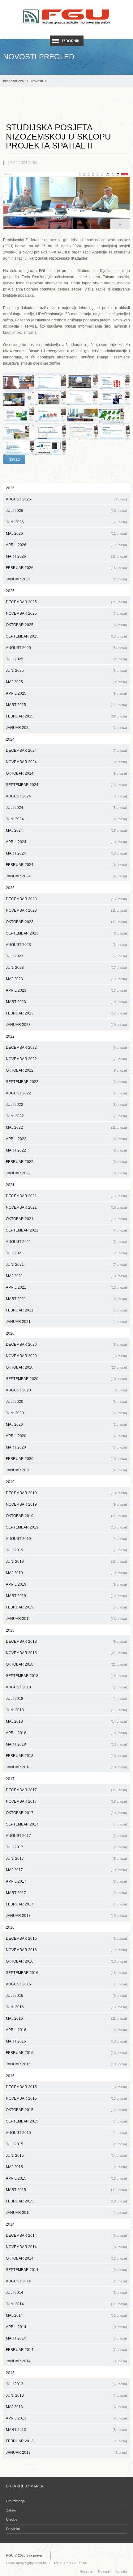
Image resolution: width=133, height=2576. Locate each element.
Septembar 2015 (66, 2121)
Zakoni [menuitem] (11, 2510)
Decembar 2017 (66, 1790)
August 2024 (66, 796)
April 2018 (66, 1733)
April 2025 (66, 693)
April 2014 (66, 2327)
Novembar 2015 (66, 2098)
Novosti (37, 81)
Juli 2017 (66, 1847)
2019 (10, 1482)
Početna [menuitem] (86, 2571)
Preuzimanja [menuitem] (15, 2501)
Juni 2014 (66, 2304)
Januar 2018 (66, 1767)
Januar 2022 (66, 1173)
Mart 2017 (66, 1893)
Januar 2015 (66, 2213)
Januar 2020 (66, 1470)
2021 (10, 1185)
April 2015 (66, 2178)
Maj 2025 (66, 682)
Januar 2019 (66, 1619)
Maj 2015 (66, 2167)
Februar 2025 (66, 716)
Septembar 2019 (66, 1527)
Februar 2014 (66, 2350)
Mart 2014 (66, 2338)
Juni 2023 (66, 968)
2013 (10, 2373)
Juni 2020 (66, 1413)
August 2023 (66, 945)
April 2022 (66, 1139)
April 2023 (66, 990)
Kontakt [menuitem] (121, 2571)
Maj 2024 (66, 830)
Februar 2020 (66, 1459)
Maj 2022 (66, 1127)
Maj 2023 (66, 979)
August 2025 (66, 648)
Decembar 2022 (66, 1048)
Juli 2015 (66, 2144)
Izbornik (71, 41)
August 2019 (66, 1539)
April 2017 (66, 1881)
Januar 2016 (66, 2064)
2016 (10, 1927)
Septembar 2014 (66, 2270)
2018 (10, 1630)
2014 (10, 2224)
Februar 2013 (66, 2441)
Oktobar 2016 (66, 1961)
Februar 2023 (66, 1013)
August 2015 (66, 2133)
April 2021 (66, 1287)
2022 (10, 1036)
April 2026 (66, 545)
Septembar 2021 (66, 1230)
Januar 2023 (66, 1025)
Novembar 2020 (66, 1356)
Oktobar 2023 (66, 922)
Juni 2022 (66, 1116)
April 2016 (66, 2030)
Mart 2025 (66, 705)
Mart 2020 (66, 1447)
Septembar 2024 (66, 785)
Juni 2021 (66, 1265)
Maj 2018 (66, 1721)
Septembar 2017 (66, 1824)
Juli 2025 (66, 659)
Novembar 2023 (66, 910)
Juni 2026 (66, 522)
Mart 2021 (66, 1299)
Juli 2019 (66, 1550)
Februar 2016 (66, 2053)
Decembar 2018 (66, 1641)
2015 (10, 2076)
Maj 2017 (66, 1870)
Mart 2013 (66, 2430)
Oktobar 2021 (66, 1219)
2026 (10, 488)
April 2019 (66, 1584)
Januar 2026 (66, 579)
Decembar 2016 (66, 1938)
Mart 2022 (66, 1150)
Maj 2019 (66, 1573)
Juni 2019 (66, 1562)
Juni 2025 (66, 671)
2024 (10, 739)
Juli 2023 (66, 956)
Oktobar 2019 (66, 1516)
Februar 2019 (66, 1607)
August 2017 (66, 1836)
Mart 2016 (66, 2041)
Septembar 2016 (66, 1973)
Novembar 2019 (66, 1504)
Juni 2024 (66, 819)
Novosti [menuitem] (104, 2571)
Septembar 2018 (66, 1676)
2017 (10, 1779)
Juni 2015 (66, 2156)
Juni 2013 (66, 2395)
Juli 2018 (66, 1699)
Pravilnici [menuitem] (13, 2529)
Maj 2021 (66, 1276)
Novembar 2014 (66, 2247)
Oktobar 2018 (66, 1664)
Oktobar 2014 (66, 2258)
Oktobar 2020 (66, 1367)
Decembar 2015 (66, 2087)
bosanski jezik (14, 81)
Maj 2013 (66, 2407)
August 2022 (66, 1093)
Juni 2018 (66, 1710)
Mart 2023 (66, 1002)
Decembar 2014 (66, 2235)
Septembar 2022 (66, 1082)
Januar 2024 (66, 876)
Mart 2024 (66, 853)
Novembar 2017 (66, 1801)
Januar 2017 (66, 1916)
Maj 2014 (66, 2315)
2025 (10, 591)
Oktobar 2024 (66, 773)
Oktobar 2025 (66, 625)
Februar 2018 (66, 1756)
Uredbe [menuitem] (12, 2520)
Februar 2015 (66, 2201)
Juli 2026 (66, 511)
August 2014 (66, 2281)
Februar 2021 (66, 1310)
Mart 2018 (66, 1744)
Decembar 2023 (66, 899)
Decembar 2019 (66, 1493)
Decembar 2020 (66, 1344)
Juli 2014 (66, 2293)
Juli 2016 (66, 1996)
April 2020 (66, 1436)
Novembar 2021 (66, 1207)
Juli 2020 (66, 1402)
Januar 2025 (66, 728)
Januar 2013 (66, 2453)
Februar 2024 (66, 865)
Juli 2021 (66, 1253)
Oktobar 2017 (66, 1813)
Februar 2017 (66, 1904)
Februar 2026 (66, 568)
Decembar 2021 (66, 1196)
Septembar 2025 (66, 636)
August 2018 (66, 1687)
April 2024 (66, 842)
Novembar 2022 (66, 1059)
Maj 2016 (66, 2018)
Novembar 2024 (66, 762)
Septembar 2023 (66, 933)
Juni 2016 (66, 2007)
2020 (10, 1333)
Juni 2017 (66, 1859)
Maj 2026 (66, 533)
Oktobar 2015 (66, 2110)
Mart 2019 (66, 1596)
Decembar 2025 (66, 602)
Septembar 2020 (66, 1379)
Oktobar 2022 (66, 1070)
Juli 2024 (66, 808)
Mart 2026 (66, 556)
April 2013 (66, 2418)
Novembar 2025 (66, 613)
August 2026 (66, 499)
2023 (10, 888)
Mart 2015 (66, 2190)
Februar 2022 (66, 1162)
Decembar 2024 (66, 751)
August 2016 (66, 1984)
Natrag (14, 459)
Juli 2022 (66, 1105)
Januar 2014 (66, 2361)
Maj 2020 (66, 1424)
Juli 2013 (66, 2384)
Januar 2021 (66, 1322)
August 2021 (66, 1242)
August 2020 (66, 1390)
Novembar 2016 (66, 1950)
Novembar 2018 (66, 1653)
